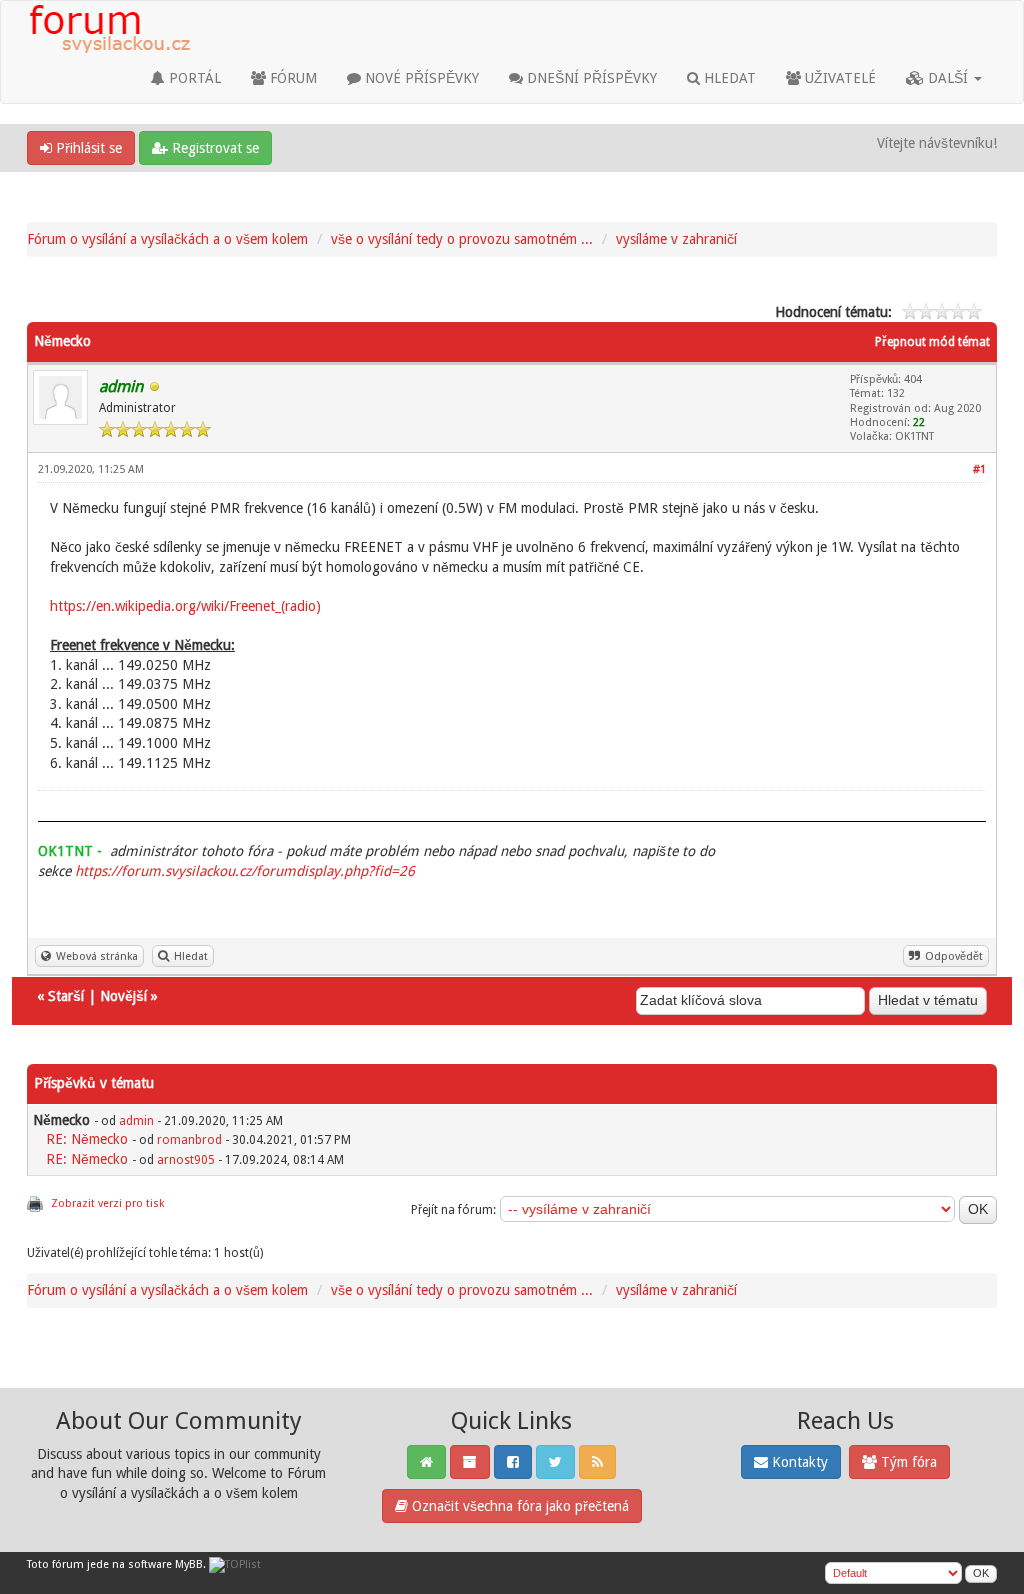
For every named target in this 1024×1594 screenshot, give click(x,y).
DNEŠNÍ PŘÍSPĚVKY (590, 78)
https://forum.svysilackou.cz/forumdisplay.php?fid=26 (245, 871)
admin (136, 1121)
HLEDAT (728, 78)
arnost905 (186, 1160)
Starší (66, 996)
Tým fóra (907, 1462)
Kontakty (798, 1462)
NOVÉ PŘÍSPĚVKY (420, 78)
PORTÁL (193, 78)
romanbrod (189, 1140)
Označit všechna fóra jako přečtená (518, 1506)
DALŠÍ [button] (948, 78)
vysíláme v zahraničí (676, 239)
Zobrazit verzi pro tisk (107, 1203)
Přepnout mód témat (932, 342)
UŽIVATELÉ (838, 78)
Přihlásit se (87, 148)
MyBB (189, 1564)
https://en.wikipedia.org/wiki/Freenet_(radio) (185, 606)
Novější (123, 996)
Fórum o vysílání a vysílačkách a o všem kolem (167, 239)
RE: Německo (87, 1139)
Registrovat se (213, 148)
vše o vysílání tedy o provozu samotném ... (462, 239)
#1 (979, 469)
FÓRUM (291, 78)
